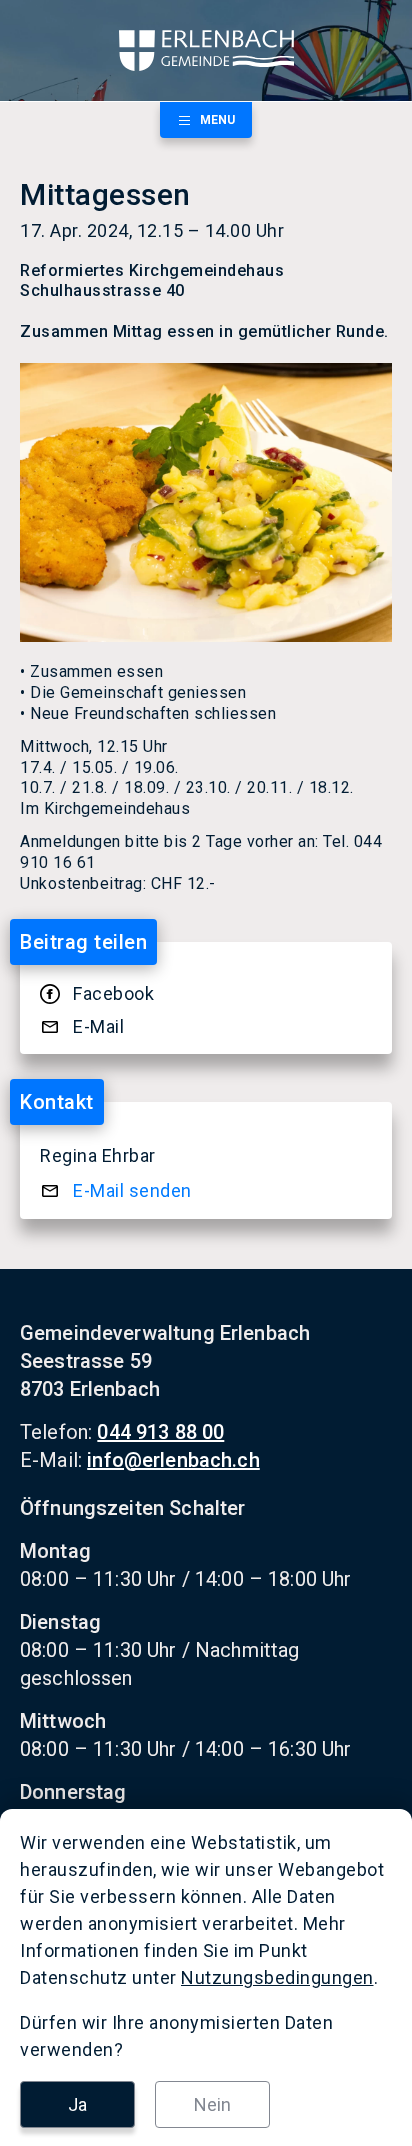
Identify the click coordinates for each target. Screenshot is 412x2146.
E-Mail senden (132, 1190)
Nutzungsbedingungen (277, 1977)
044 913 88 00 (160, 1432)
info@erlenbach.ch (173, 1460)
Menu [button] (217, 120)
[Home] (206, 50)
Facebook (113, 993)
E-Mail (98, 1026)
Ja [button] (77, 2104)
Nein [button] (212, 2104)
